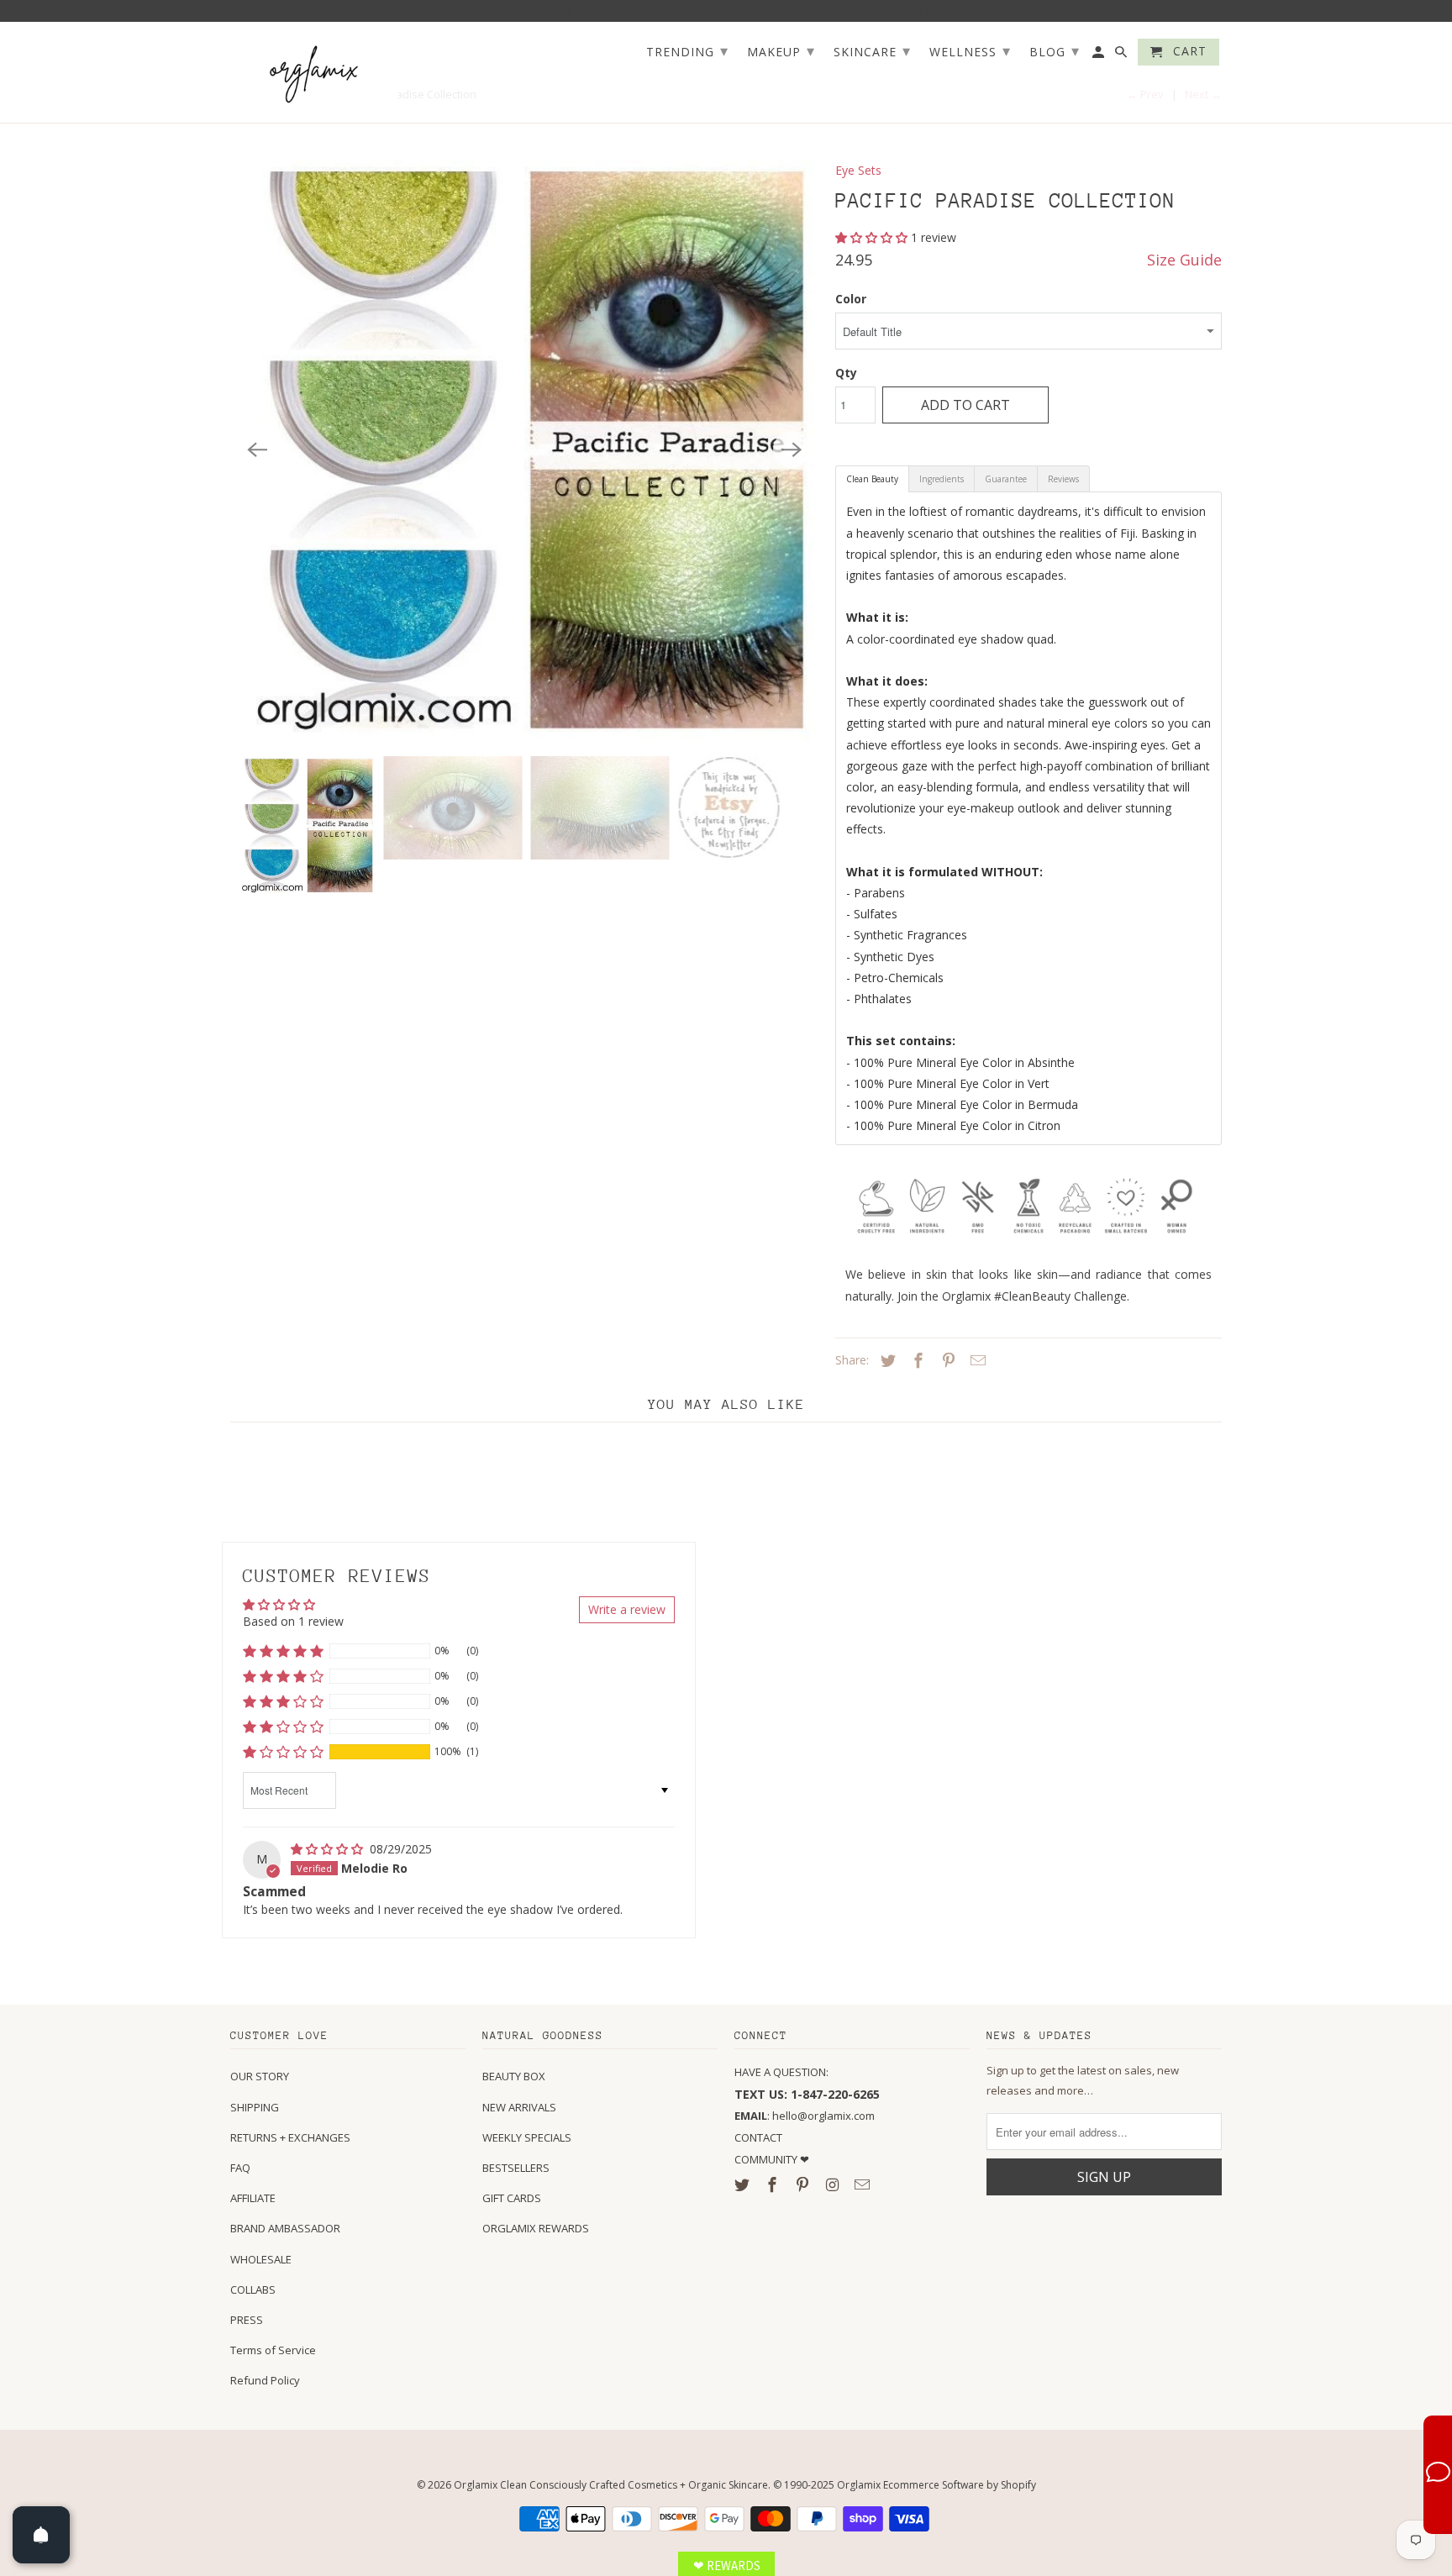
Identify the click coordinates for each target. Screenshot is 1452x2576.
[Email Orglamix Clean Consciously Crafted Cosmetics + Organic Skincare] (864, 2184)
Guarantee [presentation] (1006, 479)
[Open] (41, 2535)
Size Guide (1184, 260)
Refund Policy (265, 2380)
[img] (329, 1849)
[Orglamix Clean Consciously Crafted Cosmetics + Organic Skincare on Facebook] (774, 2184)
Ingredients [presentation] (942, 479)
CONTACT (758, 2137)
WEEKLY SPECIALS (527, 2137)
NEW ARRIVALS (519, 2107)
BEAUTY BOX (514, 2076)
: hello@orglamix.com (805, 2116)
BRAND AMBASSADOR (285, 2228)
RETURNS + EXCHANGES (290, 2137)
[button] (873, 237)
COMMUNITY (767, 2159)
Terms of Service (273, 2350)
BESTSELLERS (516, 2168)
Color (851, 299)
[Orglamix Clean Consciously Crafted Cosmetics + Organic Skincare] (314, 73)
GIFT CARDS (512, 2198)
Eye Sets (858, 170)
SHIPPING (255, 2107)
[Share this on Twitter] (886, 1360)
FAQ (240, 2168)
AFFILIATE (253, 2198)
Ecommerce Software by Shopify (960, 2485)
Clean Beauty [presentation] (872, 479)
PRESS (247, 2320)
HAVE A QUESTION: (781, 2072)
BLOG (1055, 50)
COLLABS (253, 2289)
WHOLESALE (261, 2259)
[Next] (792, 449)
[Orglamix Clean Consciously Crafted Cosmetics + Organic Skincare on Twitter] (744, 2184)
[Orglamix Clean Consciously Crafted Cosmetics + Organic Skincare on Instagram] (834, 2184)
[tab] (872, 479)
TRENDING (687, 50)
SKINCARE (872, 50)
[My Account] (1100, 55)
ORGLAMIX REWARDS (536, 2228)
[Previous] (257, 449)
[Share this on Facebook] (916, 1360)
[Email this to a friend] (976, 1360)
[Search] (1122, 55)
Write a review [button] (627, 1609)
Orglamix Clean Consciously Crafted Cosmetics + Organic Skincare (611, 2485)
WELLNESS (970, 50)
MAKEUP (781, 50)
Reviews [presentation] (1063, 479)
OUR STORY (260, 2076)
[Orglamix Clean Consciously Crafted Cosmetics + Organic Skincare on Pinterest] (804, 2184)
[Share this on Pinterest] (946, 1360)
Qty (846, 373)
